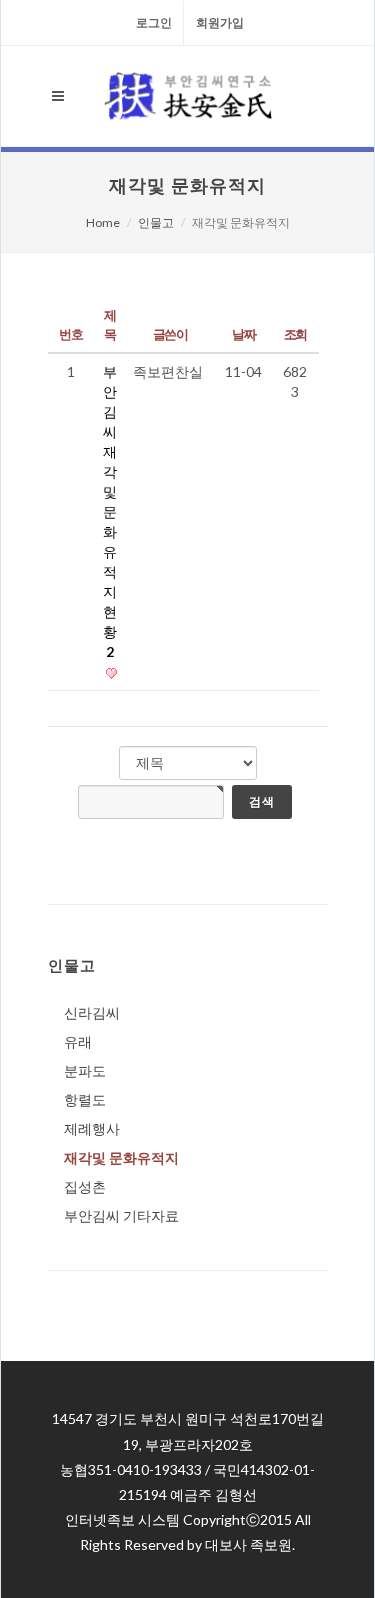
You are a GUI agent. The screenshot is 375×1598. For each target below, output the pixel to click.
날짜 (243, 334)
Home (103, 222)
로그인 (154, 22)
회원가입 (220, 22)
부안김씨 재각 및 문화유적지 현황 (110, 511)
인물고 (156, 222)
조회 (295, 334)
